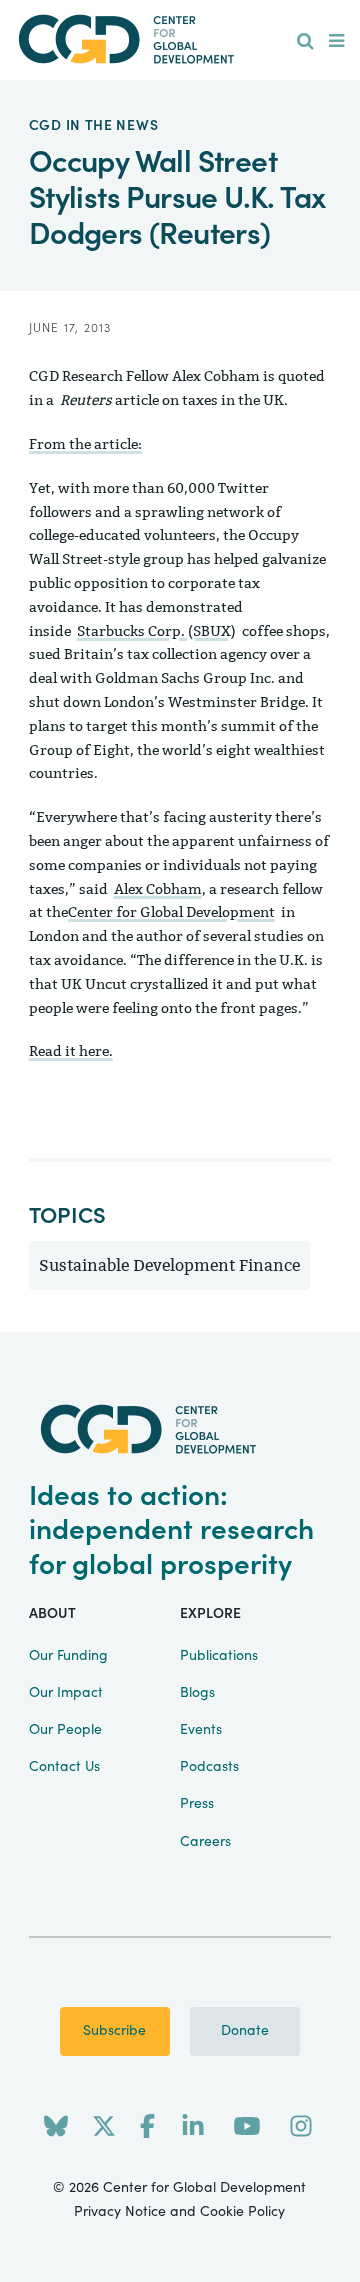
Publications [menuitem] (219, 1656)
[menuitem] (305, 42)
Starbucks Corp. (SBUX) (156, 631)
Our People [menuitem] (65, 1730)
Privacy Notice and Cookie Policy (179, 2212)
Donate (245, 2031)
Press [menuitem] (197, 1804)
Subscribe (114, 2031)
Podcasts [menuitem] (209, 1767)
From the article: (85, 444)
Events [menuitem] (201, 1730)
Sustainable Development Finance (169, 1265)
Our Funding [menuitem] (68, 1656)
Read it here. (71, 1051)
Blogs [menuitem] (197, 1693)
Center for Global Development (171, 912)
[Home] (180, 39)
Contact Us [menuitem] (64, 1767)
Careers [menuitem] (205, 1842)
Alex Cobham (158, 889)
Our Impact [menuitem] (66, 1693)
